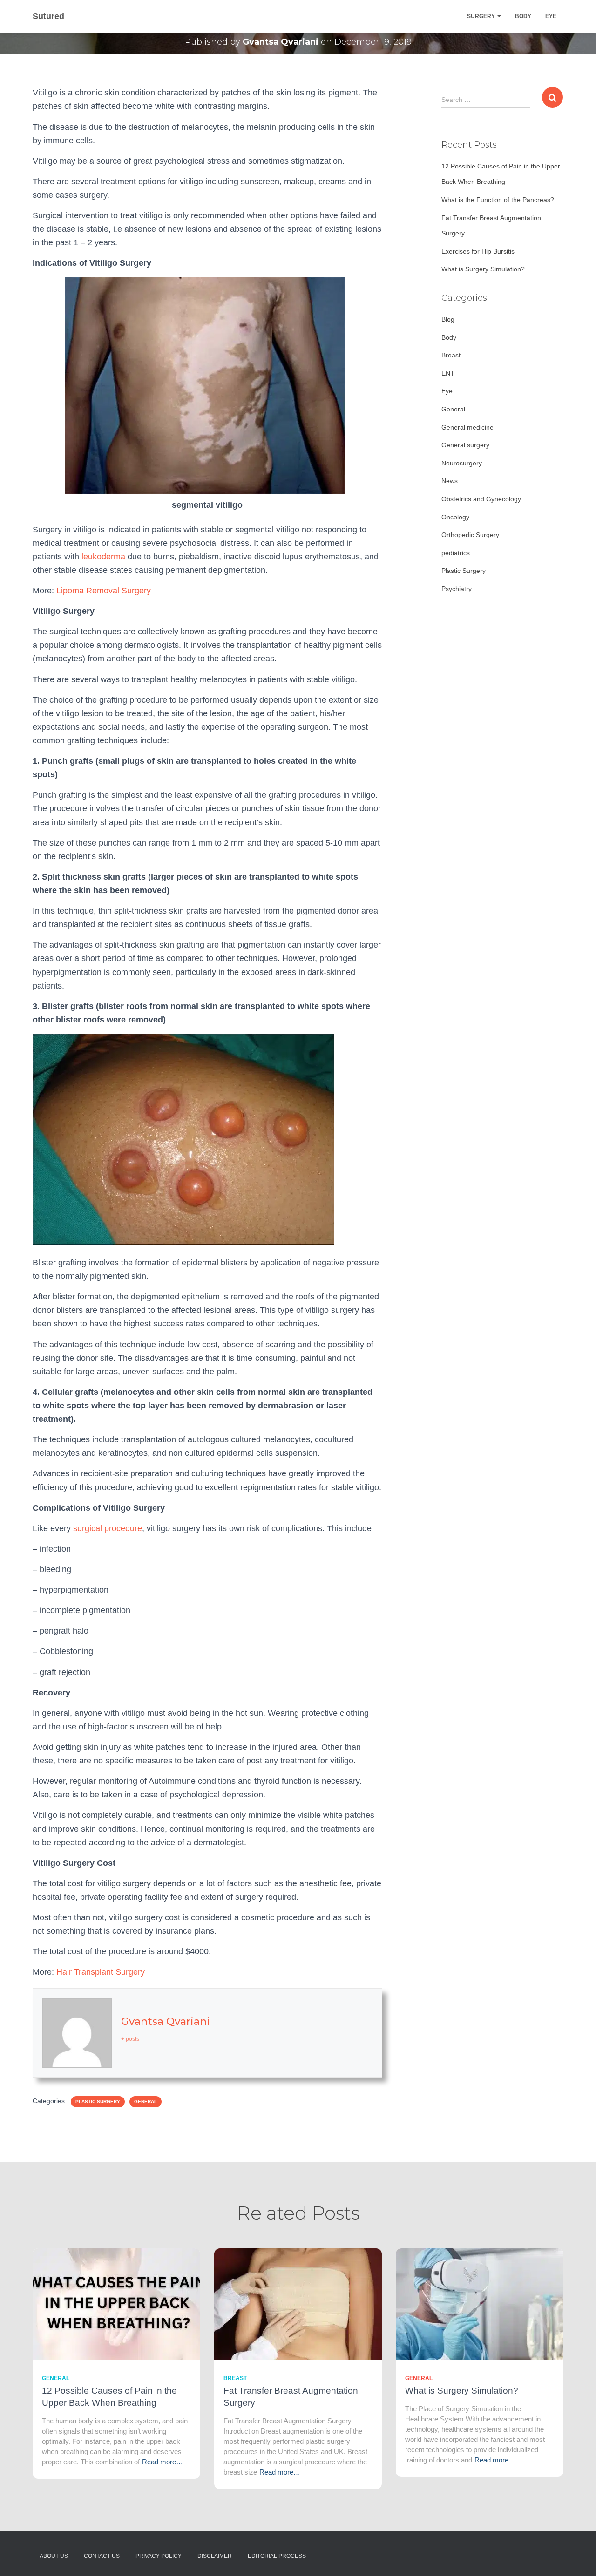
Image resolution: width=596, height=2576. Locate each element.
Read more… (163, 2462)
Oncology (455, 517)
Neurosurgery (462, 463)
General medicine (467, 427)
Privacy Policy (159, 2556)
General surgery (465, 445)
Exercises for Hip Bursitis (478, 251)
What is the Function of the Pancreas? (498, 200)
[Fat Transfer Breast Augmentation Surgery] (298, 2303)
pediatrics (456, 553)
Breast (451, 355)
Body (523, 16)
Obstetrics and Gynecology (481, 499)
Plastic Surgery (98, 2102)
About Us (54, 2556)
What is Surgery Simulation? (483, 269)
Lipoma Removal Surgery (104, 591)
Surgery (482, 16)
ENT (448, 373)
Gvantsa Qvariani (166, 2021)
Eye (551, 16)
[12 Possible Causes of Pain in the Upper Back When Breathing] (116, 2303)
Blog (448, 319)
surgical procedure (108, 1528)
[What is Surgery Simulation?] (480, 2303)
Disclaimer (215, 2556)
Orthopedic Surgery (470, 535)
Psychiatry (457, 589)
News (450, 481)
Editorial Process (277, 2556)
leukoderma (103, 557)
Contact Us (102, 2556)
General (146, 2102)
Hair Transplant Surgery (101, 1972)
